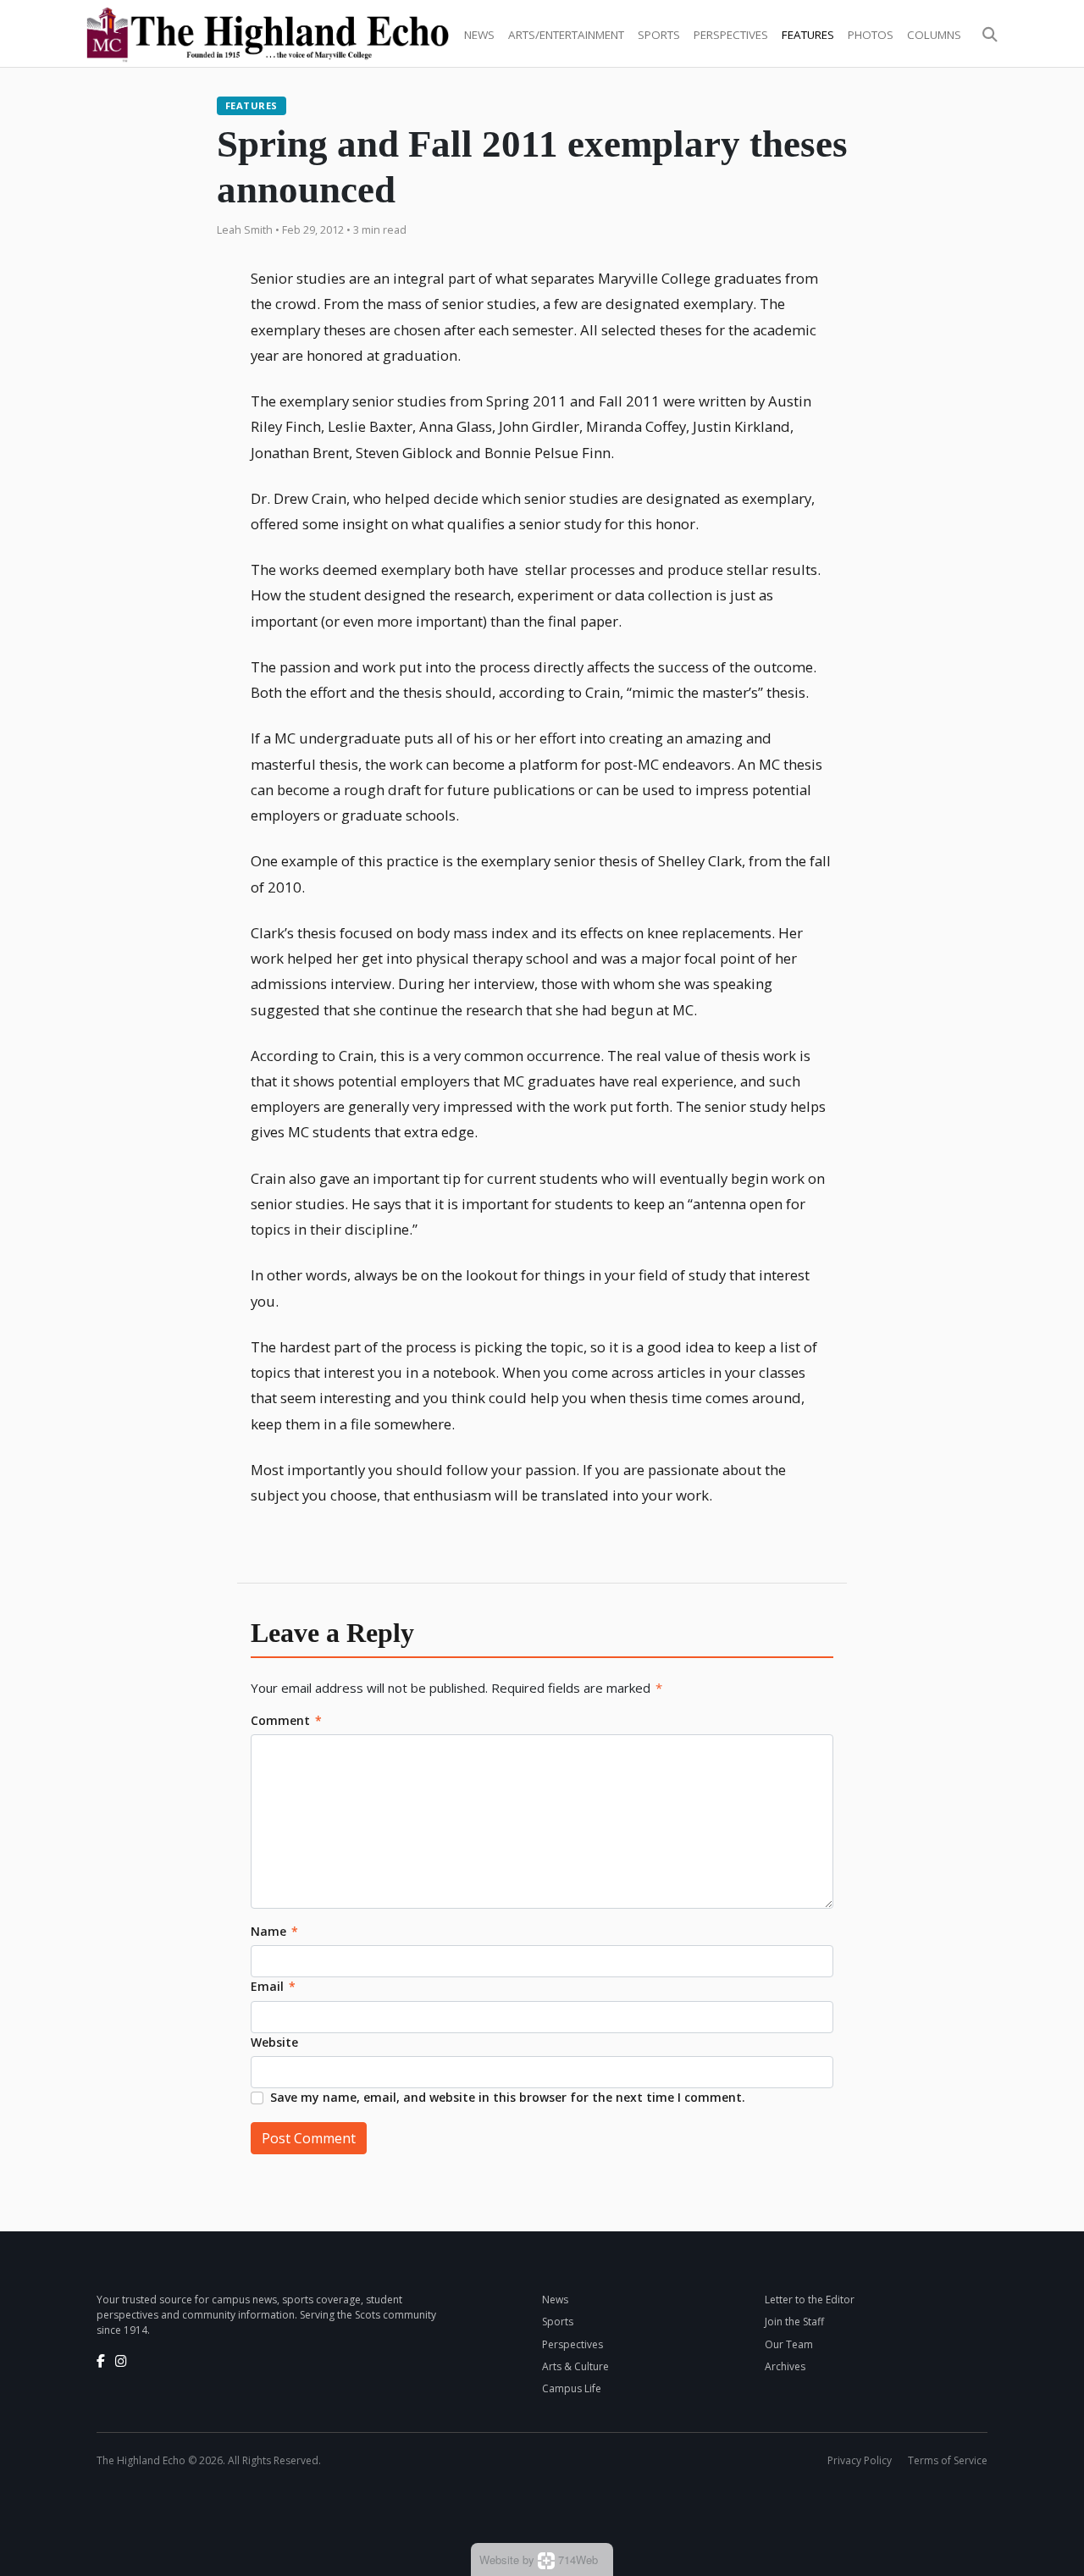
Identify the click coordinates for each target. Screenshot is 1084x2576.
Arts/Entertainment (566, 35)
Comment (286, 1720)
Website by (539, 2559)
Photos (871, 35)
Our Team (789, 2344)
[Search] (990, 35)
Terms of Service (948, 2460)
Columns (934, 35)
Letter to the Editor (810, 2300)
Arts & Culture (575, 2366)
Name (274, 1931)
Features (808, 35)
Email (273, 1986)
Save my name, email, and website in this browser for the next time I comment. (508, 2097)
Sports (659, 35)
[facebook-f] (101, 2361)
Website (274, 2042)
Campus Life (572, 2388)
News (479, 35)
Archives (785, 2366)
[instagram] (121, 2361)
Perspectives (731, 35)
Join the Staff (794, 2322)
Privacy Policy (860, 2460)
